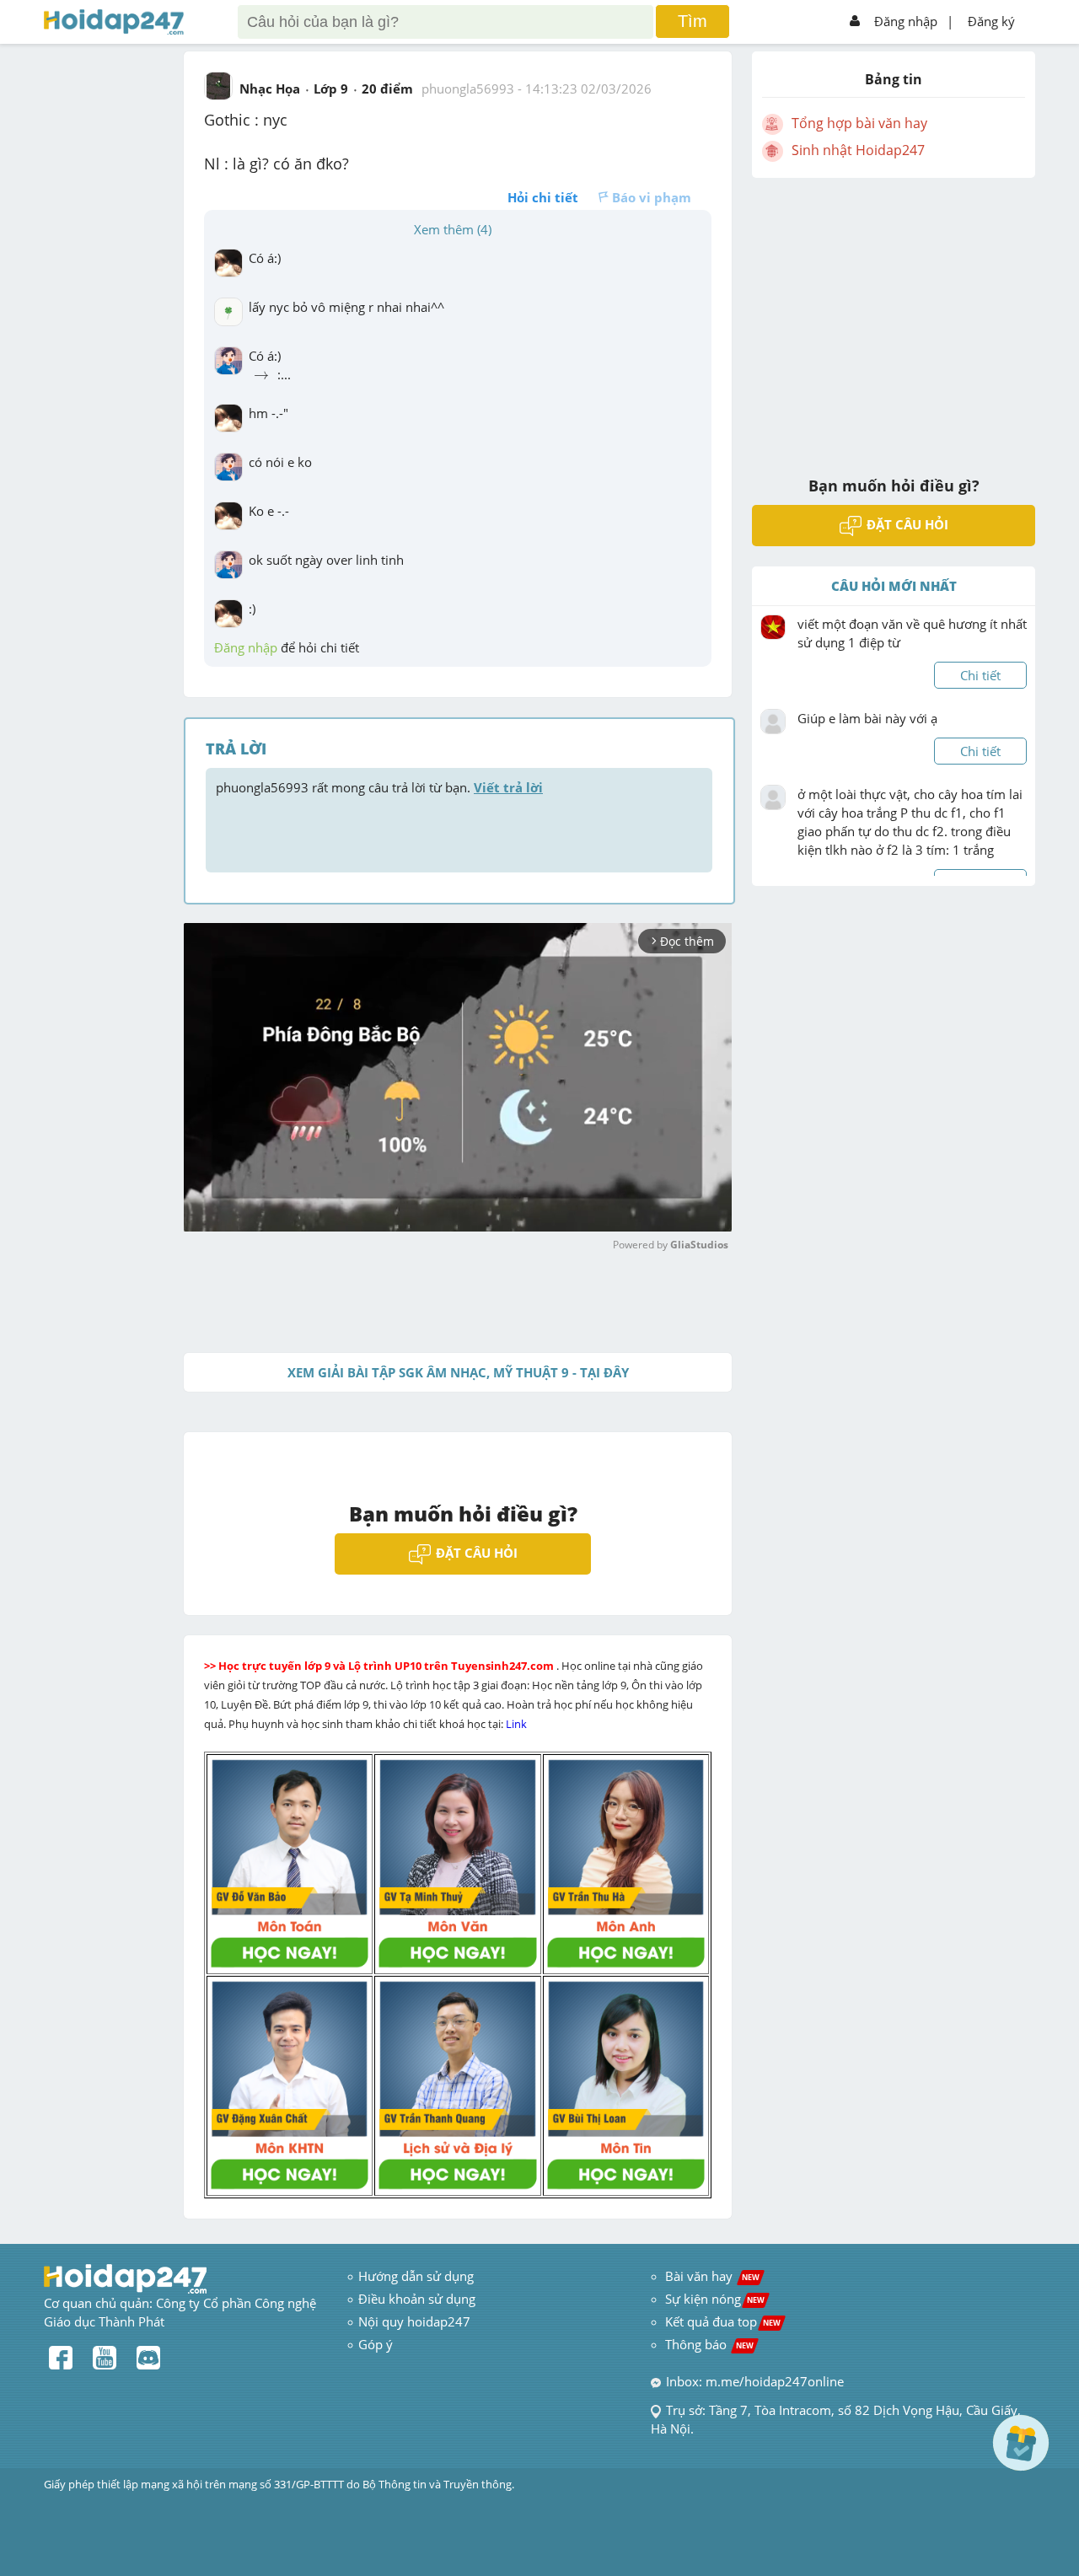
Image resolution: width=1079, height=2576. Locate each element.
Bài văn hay (711, 2276)
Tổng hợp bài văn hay (859, 123)
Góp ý (376, 2344)
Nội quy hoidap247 (414, 2321)
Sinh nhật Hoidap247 (858, 150)
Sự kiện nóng (715, 2299)
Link (518, 1724)
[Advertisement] (894, 316)
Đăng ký (991, 21)
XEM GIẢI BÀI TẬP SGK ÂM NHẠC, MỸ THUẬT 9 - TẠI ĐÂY (458, 1372)
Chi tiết (980, 675)
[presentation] (261, 376)
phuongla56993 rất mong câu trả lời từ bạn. (379, 787)
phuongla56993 (468, 89)
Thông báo (709, 2344)
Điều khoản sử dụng (417, 2299)
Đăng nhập (906, 21)
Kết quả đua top (723, 2321)
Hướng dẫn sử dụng (416, 2276)
